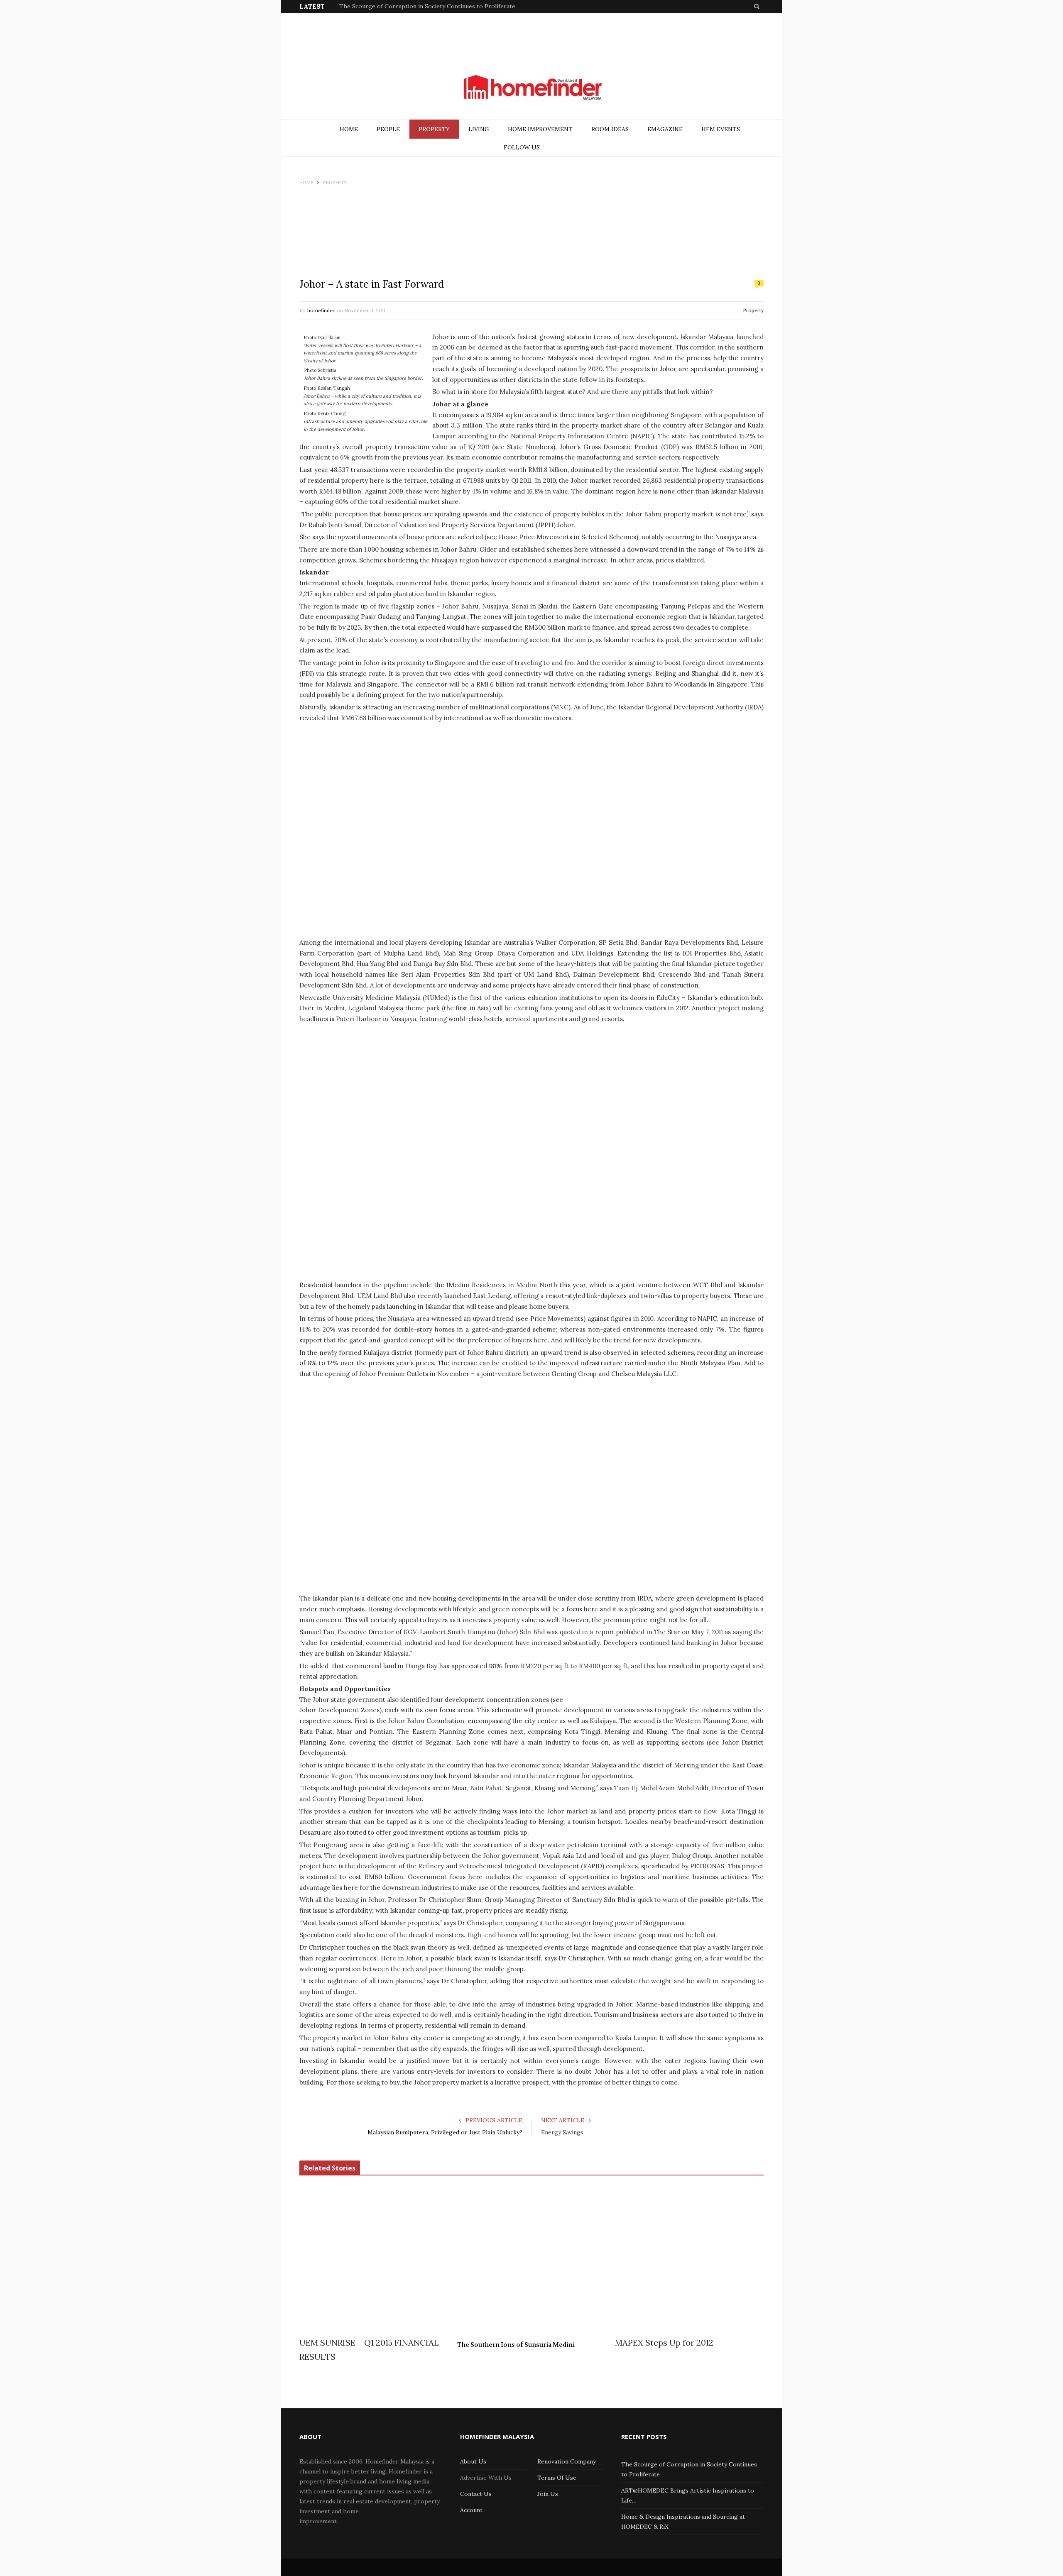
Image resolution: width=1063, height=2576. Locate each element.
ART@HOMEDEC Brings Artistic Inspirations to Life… (414, 6)
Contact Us (476, 2494)
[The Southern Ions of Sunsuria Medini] (531, 2261)
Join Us (548, 2494)
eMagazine (665, 129)
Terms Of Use (557, 2478)
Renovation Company (567, 2461)
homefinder (321, 310)
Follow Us (522, 147)
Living (479, 129)
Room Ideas (610, 129)
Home (349, 129)
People (388, 129)
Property (434, 129)
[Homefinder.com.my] (531, 88)
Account (471, 2510)
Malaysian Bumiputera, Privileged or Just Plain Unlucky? (445, 2132)
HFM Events (721, 129)
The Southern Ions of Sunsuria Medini (516, 2345)
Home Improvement (540, 129)
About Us (473, 2461)
